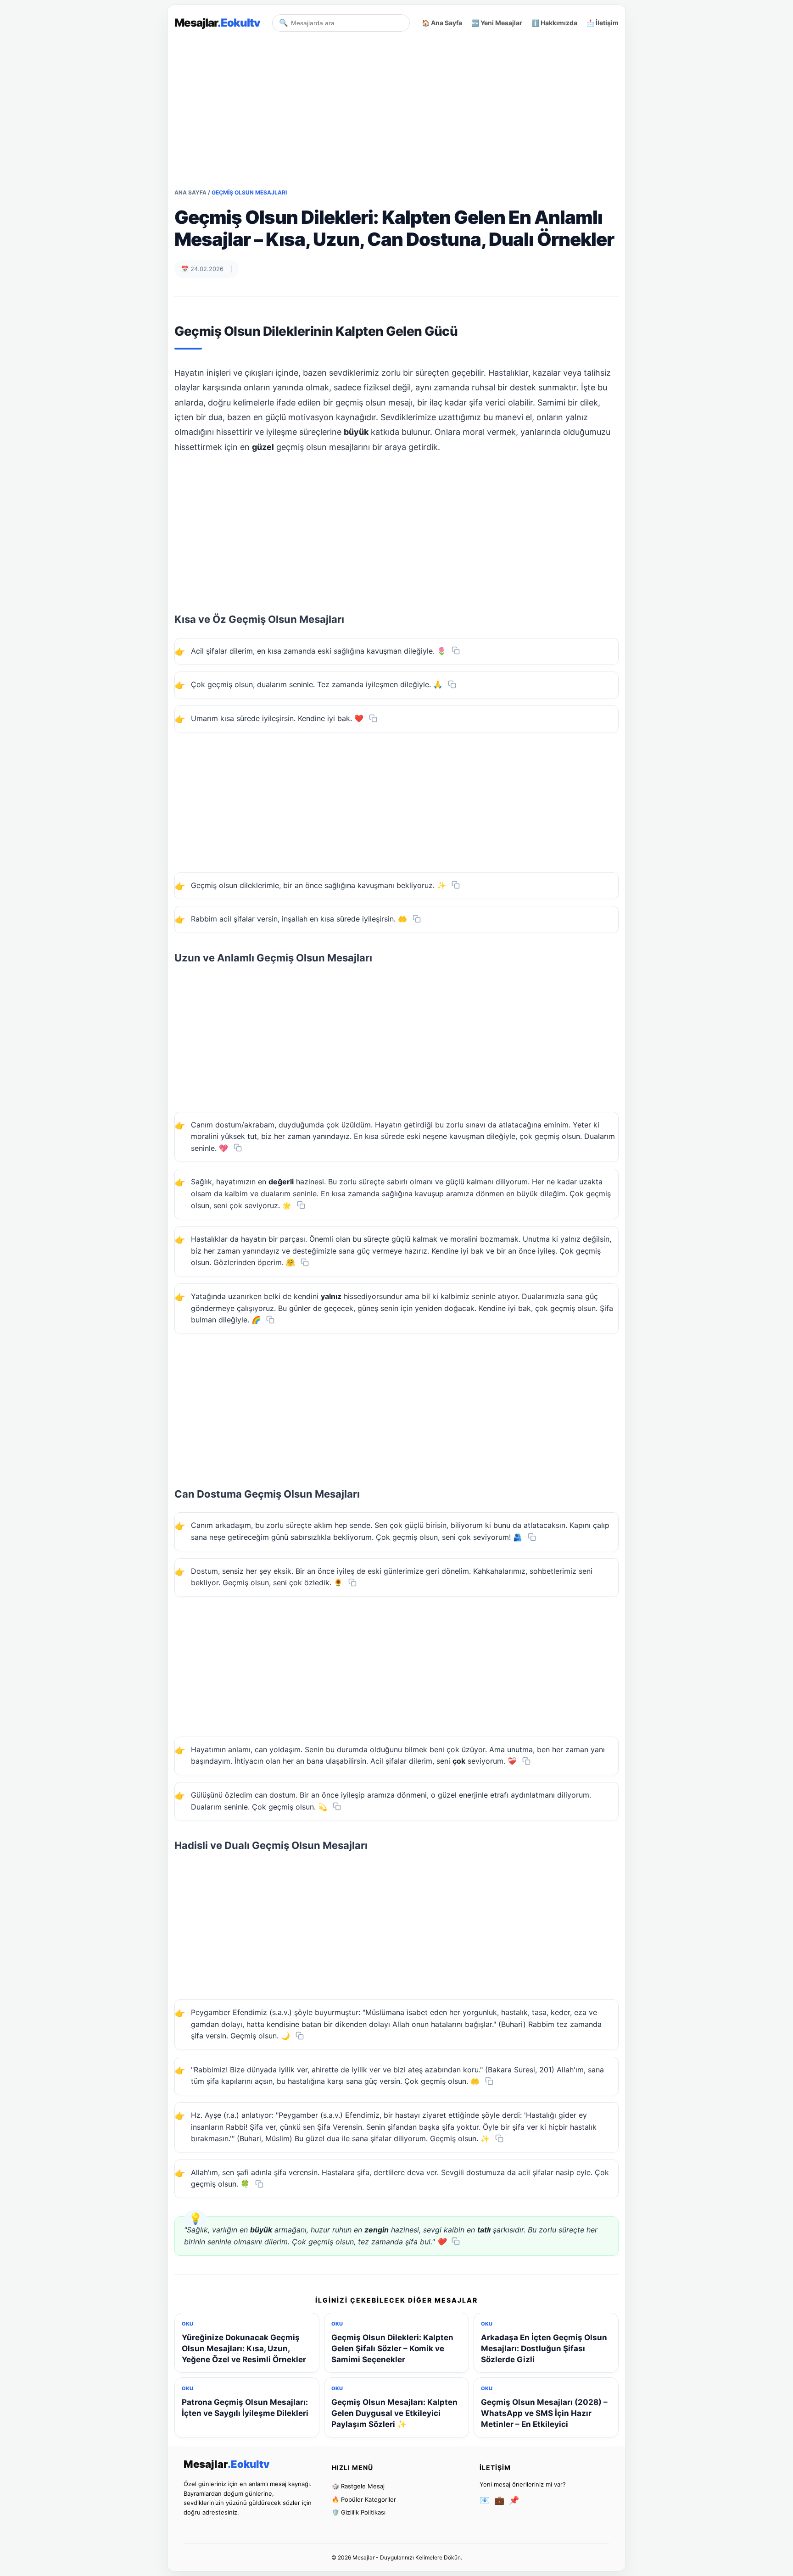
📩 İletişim (603, 23)
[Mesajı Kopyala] (456, 650)
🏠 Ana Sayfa (442, 23)
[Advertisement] (396, 105)
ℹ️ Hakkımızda (554, 23)
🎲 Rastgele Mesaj (358, 2486)
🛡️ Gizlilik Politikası (359, 2512)
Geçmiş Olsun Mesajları (249, 192)
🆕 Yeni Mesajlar (497, 23)
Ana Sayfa (190, 192)
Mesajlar (217, 23)
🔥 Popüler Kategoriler (364, 2499)
